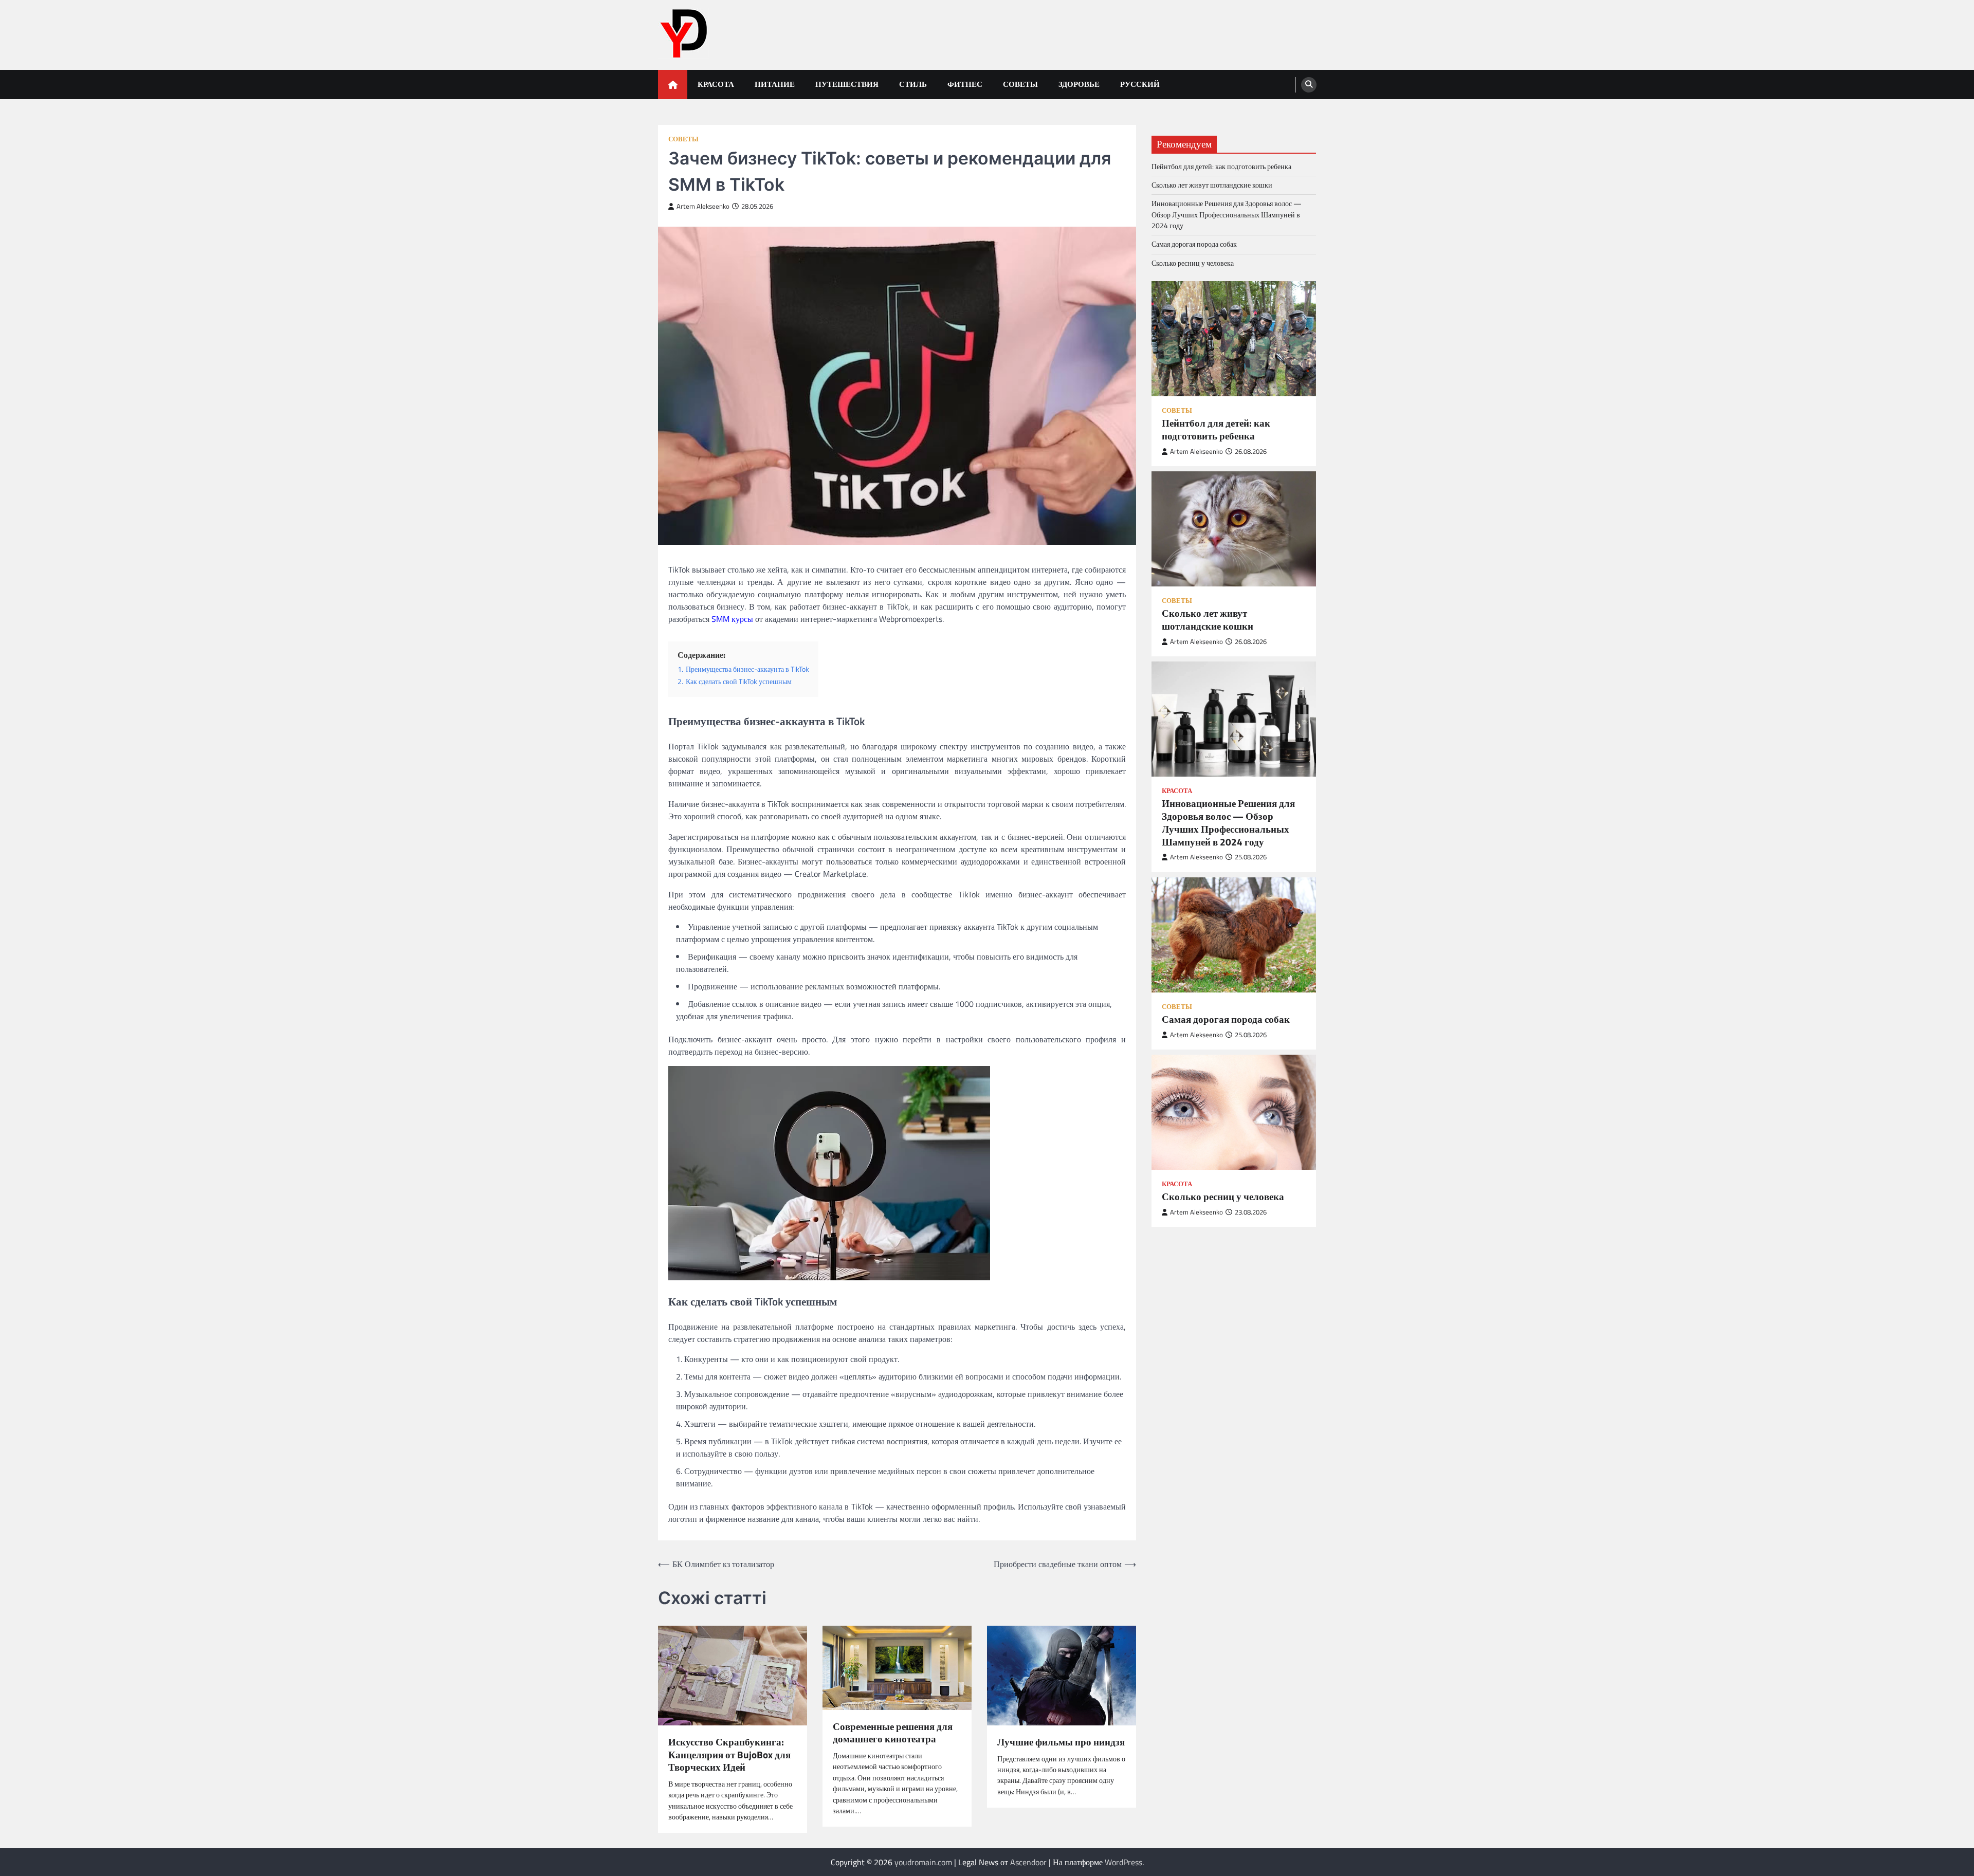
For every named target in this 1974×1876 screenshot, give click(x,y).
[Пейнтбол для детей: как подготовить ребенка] (1234, 339)
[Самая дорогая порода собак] (1234, 935)
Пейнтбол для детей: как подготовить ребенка (1221, 167)
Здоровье (1079, 84)
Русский (1140, 84)
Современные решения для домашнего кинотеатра (893, 1733)
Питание (775, 84)
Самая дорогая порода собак (1194, 244)
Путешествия (847, 84)
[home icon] (673, 85)
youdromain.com (923, 1862)
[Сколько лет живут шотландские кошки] (1234, 529)
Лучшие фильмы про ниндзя (1061, 1742)
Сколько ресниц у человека (1193, 263)
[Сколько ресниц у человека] (1234, 1112)
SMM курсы (732, 619)
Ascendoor (1028, 1862)
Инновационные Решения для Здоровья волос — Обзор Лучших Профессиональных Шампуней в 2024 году (1227, 215)
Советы (1020, 84)
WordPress (1123, 1862)
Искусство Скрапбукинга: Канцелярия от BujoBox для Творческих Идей (729, 1755)
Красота (716, 84)
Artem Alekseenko (703, 206)
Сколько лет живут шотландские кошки (1212, 185)
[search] (1309, 85)
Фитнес (965, 84)
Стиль (913, 84)
